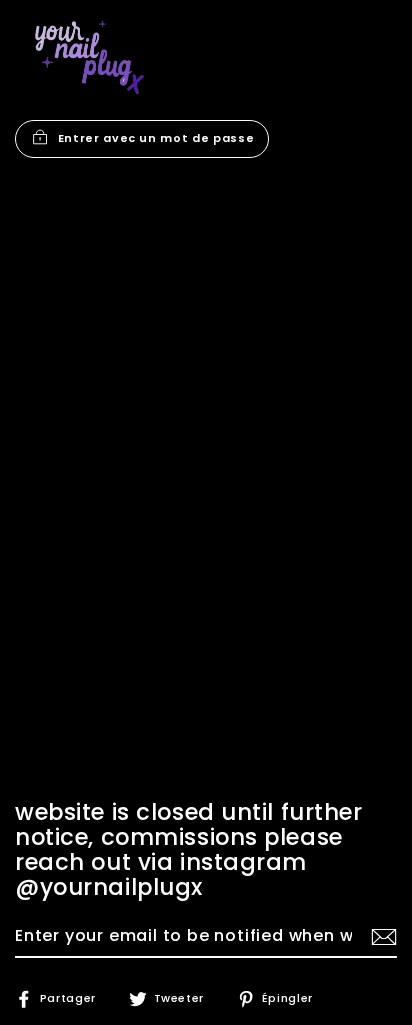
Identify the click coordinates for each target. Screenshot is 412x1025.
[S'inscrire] (381, 937)
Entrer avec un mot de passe (156, 138)
